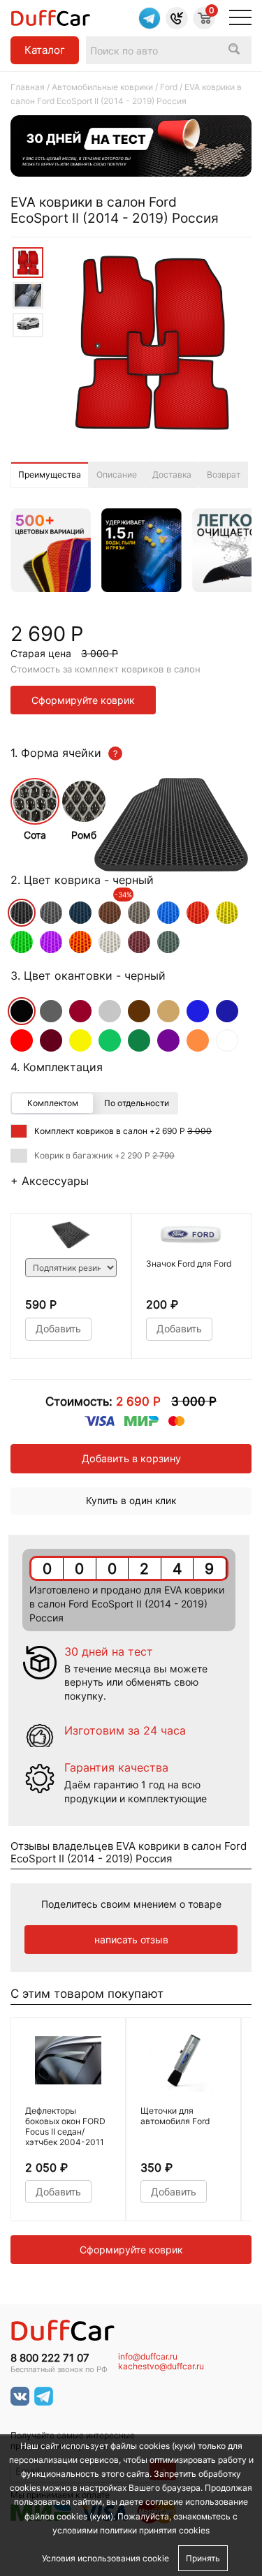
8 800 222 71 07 (50, 2358)
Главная (28, 87)
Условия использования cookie (105, 2558)
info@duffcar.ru (148, 2357)
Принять (203, 2558)
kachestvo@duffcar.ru (161, 2367)
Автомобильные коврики (102, 87)
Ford (169, 87)
